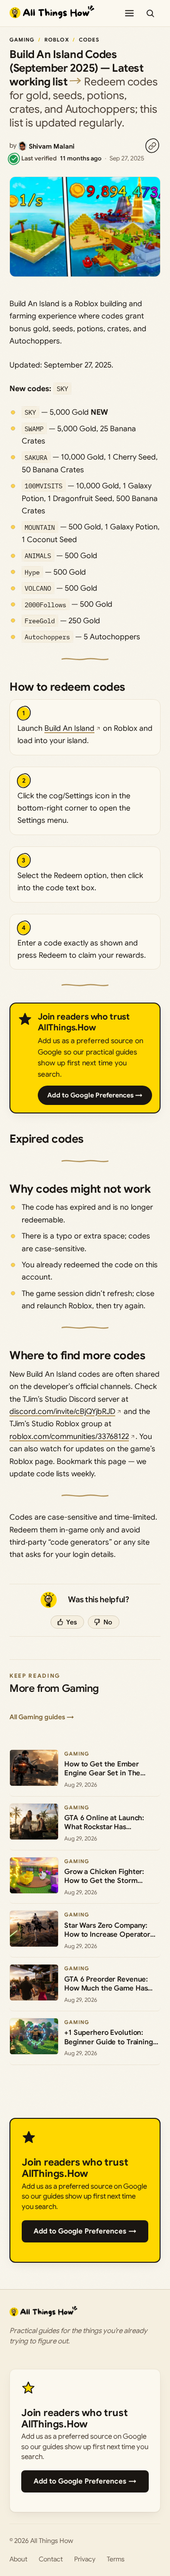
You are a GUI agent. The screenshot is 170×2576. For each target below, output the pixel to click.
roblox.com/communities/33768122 (69, 1437)
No (108, 1622)
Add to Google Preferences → (95, 1095)
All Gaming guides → (42, 1717)
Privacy (85, 2559)
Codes (89, 40)
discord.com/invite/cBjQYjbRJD (62, 1412)
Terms (116, 2559)
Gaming (22, 40)
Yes (72, 1622)
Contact (51, 2559)
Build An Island (69, 728)
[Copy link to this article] (152, 146)
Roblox (57, 40)
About (18, 2559)
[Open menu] (129, 13)
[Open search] (150, 13)
